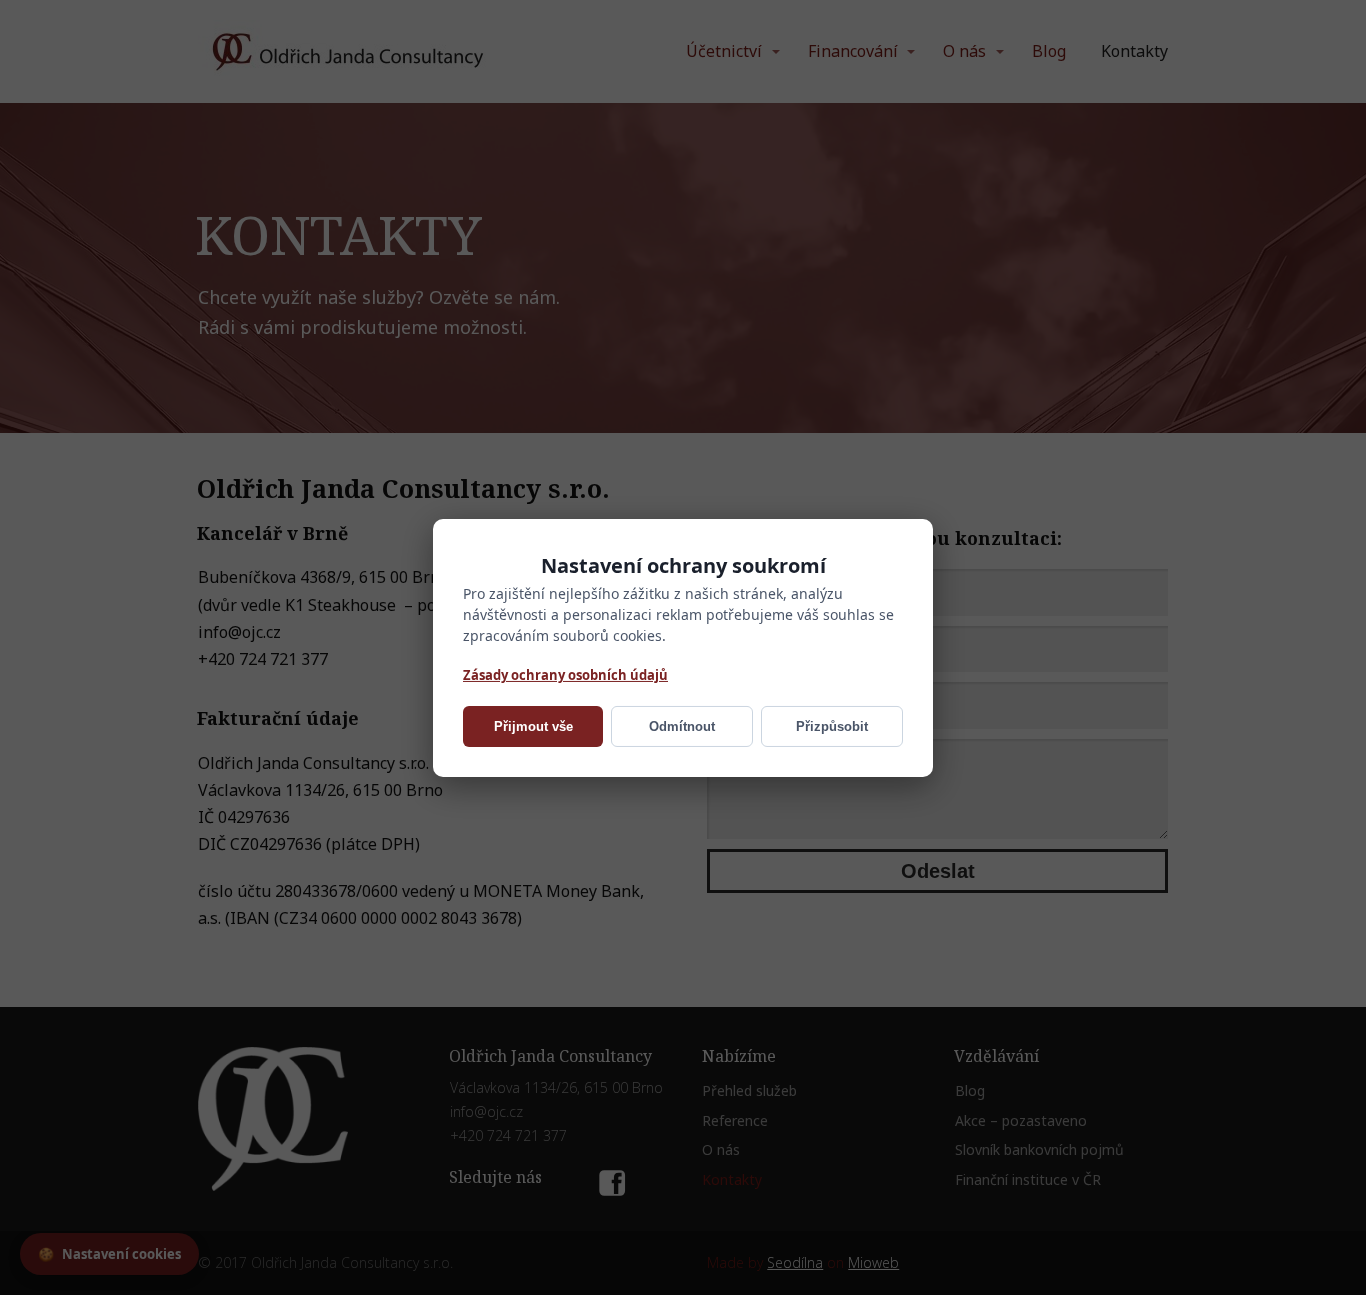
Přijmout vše (533, 726)
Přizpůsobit (832, 726)
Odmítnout (682, 726)
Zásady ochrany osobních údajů (565, 674)
